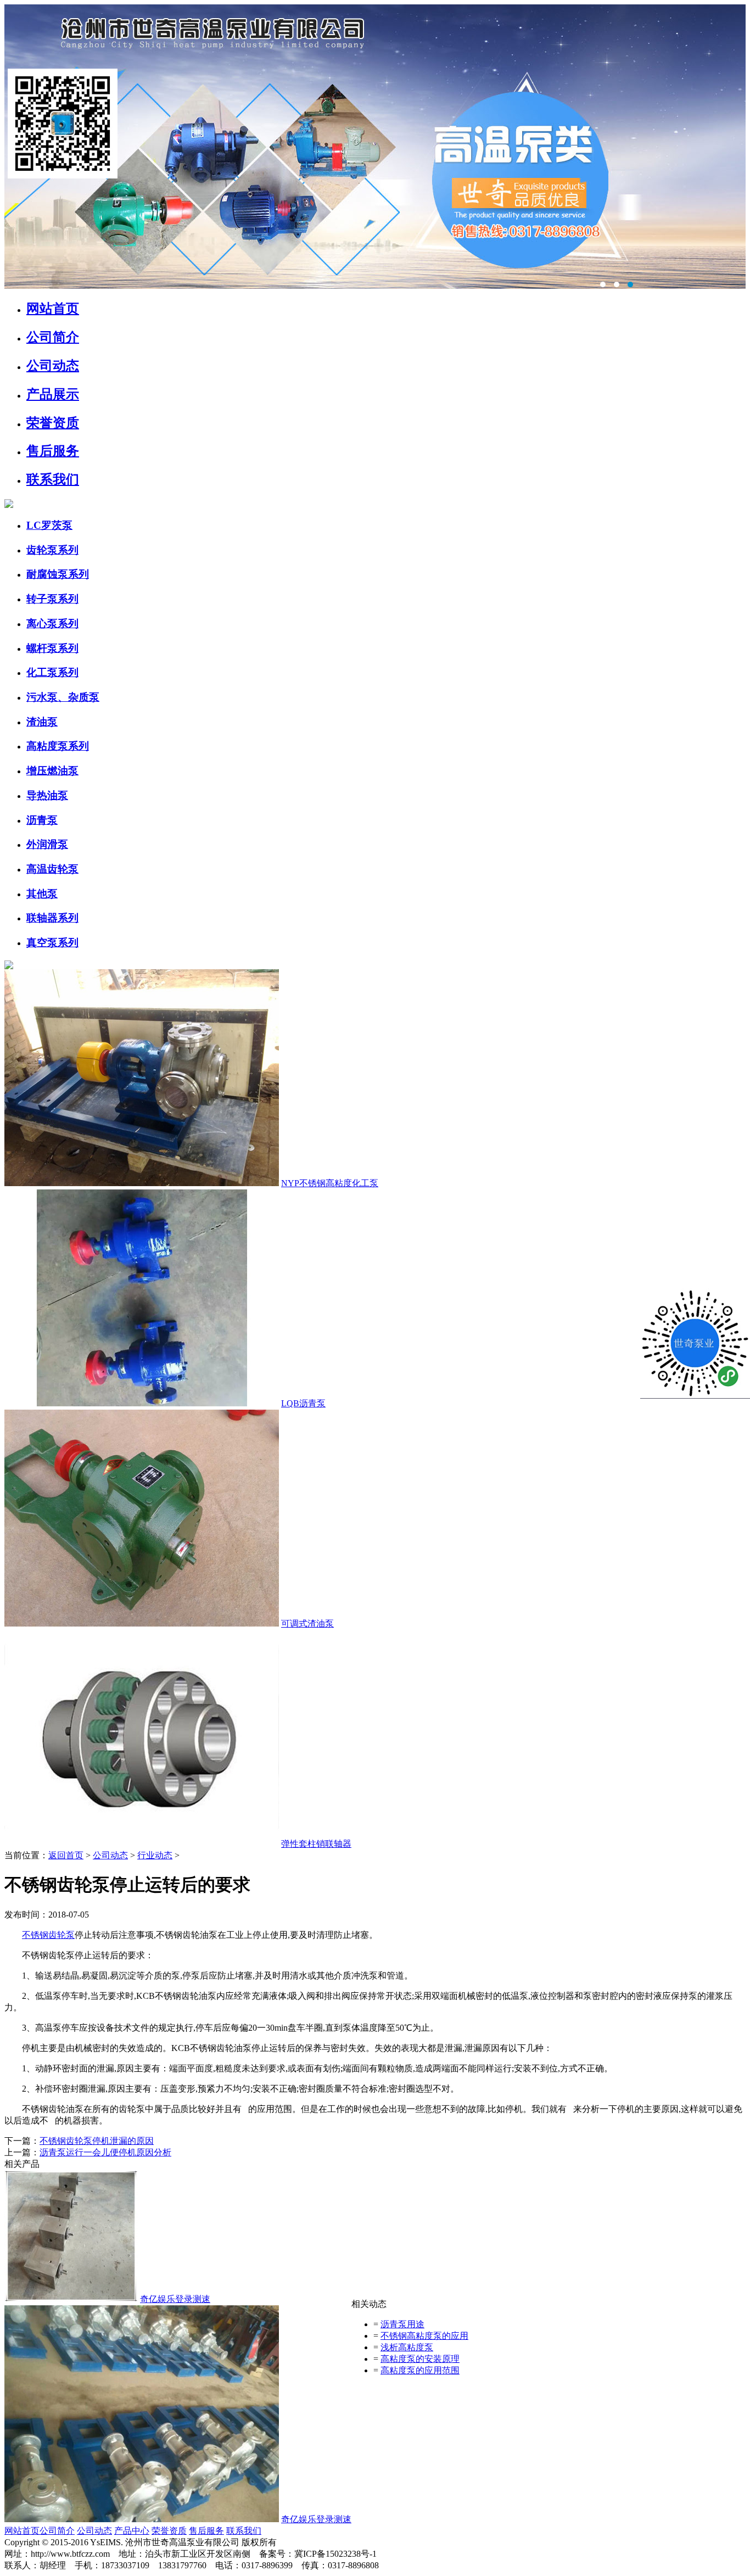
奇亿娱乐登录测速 (175, 2299)
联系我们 (53, 479)
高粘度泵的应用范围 (420, 2370)
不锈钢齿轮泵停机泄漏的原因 (97, 2141)
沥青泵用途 (402, 2324)
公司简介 (53, 337)
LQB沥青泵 (303, 1403)
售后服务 (53, 451)
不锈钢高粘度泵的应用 (424, 2336)
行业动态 (155, 1855)
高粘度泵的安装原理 (420, 2359)
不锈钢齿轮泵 (48, 1935)
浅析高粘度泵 (407, 2347)
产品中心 (132, 2531)
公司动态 (53, 366)
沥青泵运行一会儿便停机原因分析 (105, 2152)
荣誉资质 (53, 423)
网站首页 (22, 2531)
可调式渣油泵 (307, 1624)
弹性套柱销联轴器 (316, 1844)
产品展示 (53, 394)
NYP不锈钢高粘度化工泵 (330, 1183)
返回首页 (66, 1855)
